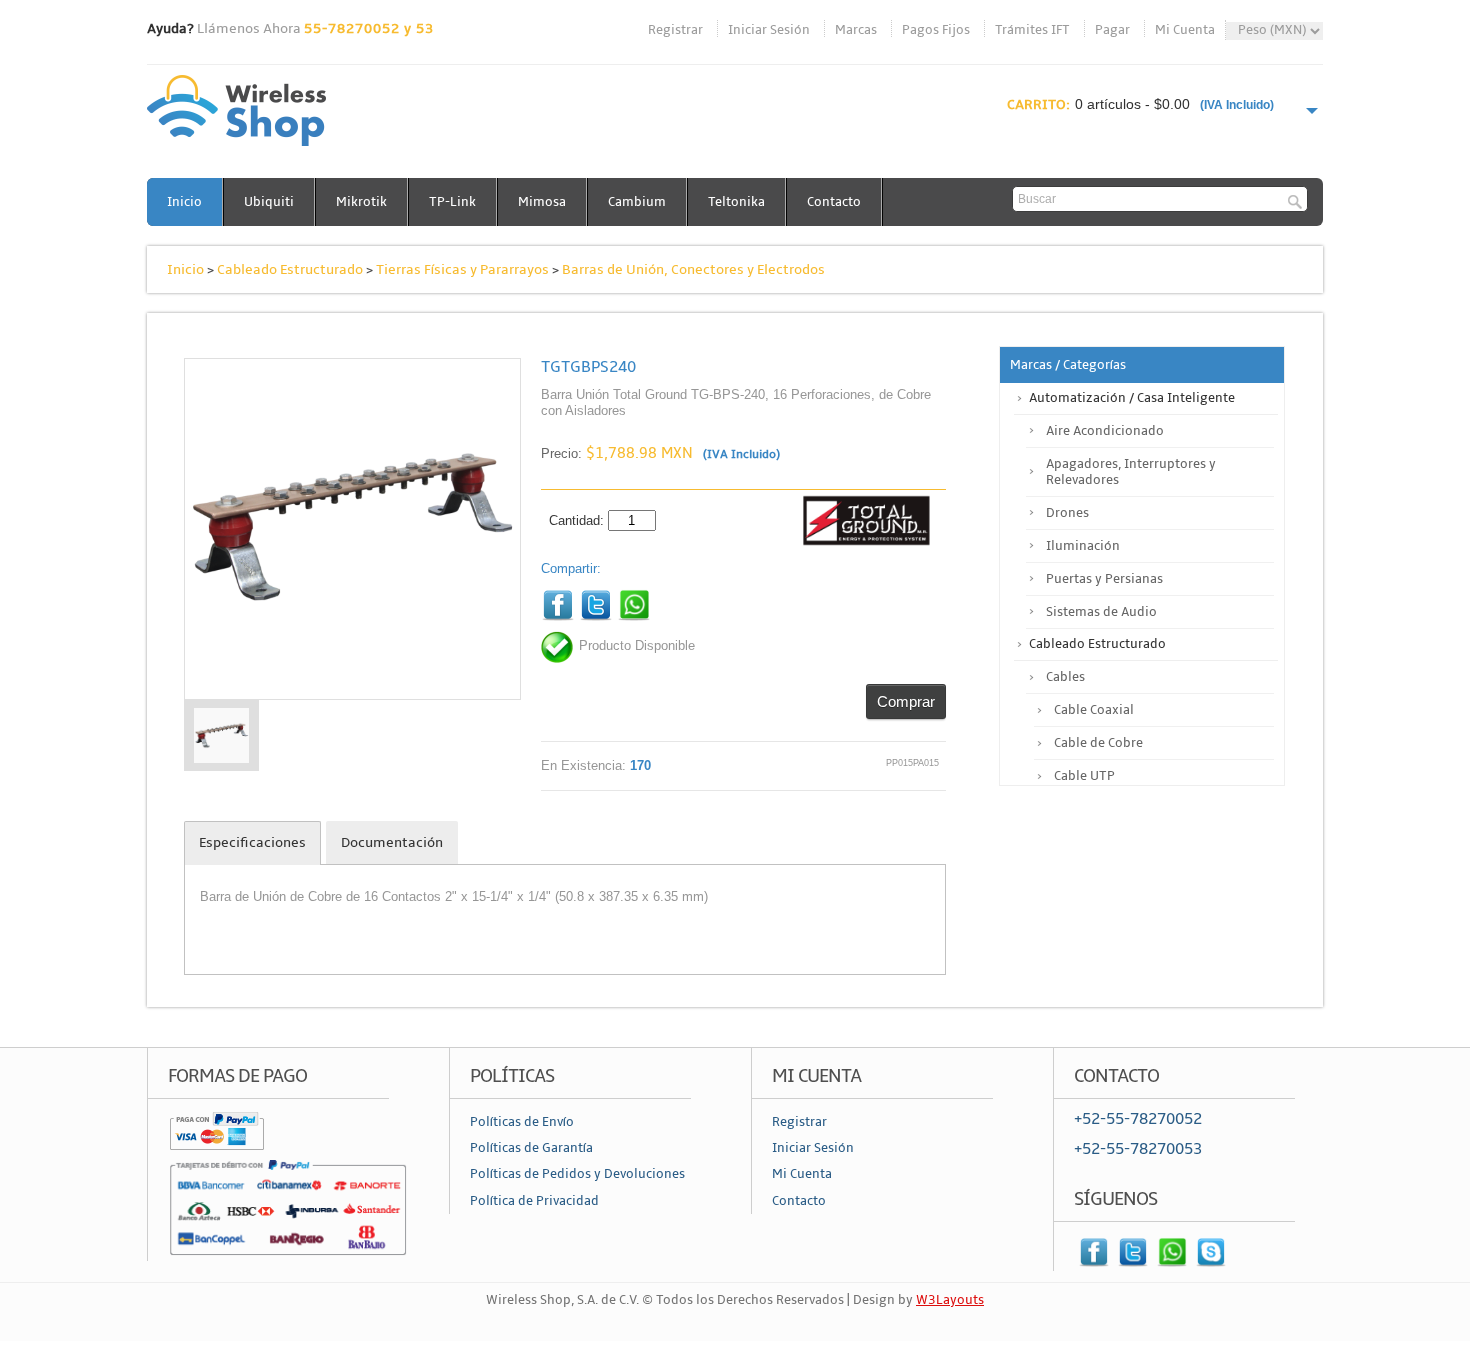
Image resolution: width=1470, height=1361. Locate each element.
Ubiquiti (269, 202)
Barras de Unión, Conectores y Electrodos (693, 269)
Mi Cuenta (1185, 30)
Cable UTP (1084, 776)
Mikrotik (361, 202)
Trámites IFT (1032, 30)
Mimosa (542, 202)
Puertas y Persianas (1104, 579)
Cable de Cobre (1098, 743)
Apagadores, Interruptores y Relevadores (1131, 472)
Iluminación (1083, 546)
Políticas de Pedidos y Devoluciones (577, 1174)
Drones (1067, 513)
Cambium (637, 202)
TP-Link (452, 202)
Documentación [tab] (392, 842)
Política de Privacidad (534, 1201)
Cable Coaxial (1094, 710)
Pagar (1112, 30)
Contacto (834, 202)
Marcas (856, 30)
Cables (1065, 677)
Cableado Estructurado (290, 269)
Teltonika (736, 202)
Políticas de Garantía (531, 1148)
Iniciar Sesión (769, 30)
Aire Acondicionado (1105, 431)
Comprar (906, 701)
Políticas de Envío (522, 1122)
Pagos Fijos (936, 30)
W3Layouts (950, 1300)
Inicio (184, 202)
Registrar (675, 30)
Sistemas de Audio (1101, 612)
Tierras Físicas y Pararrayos (462, 269)
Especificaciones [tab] (252, 842)
